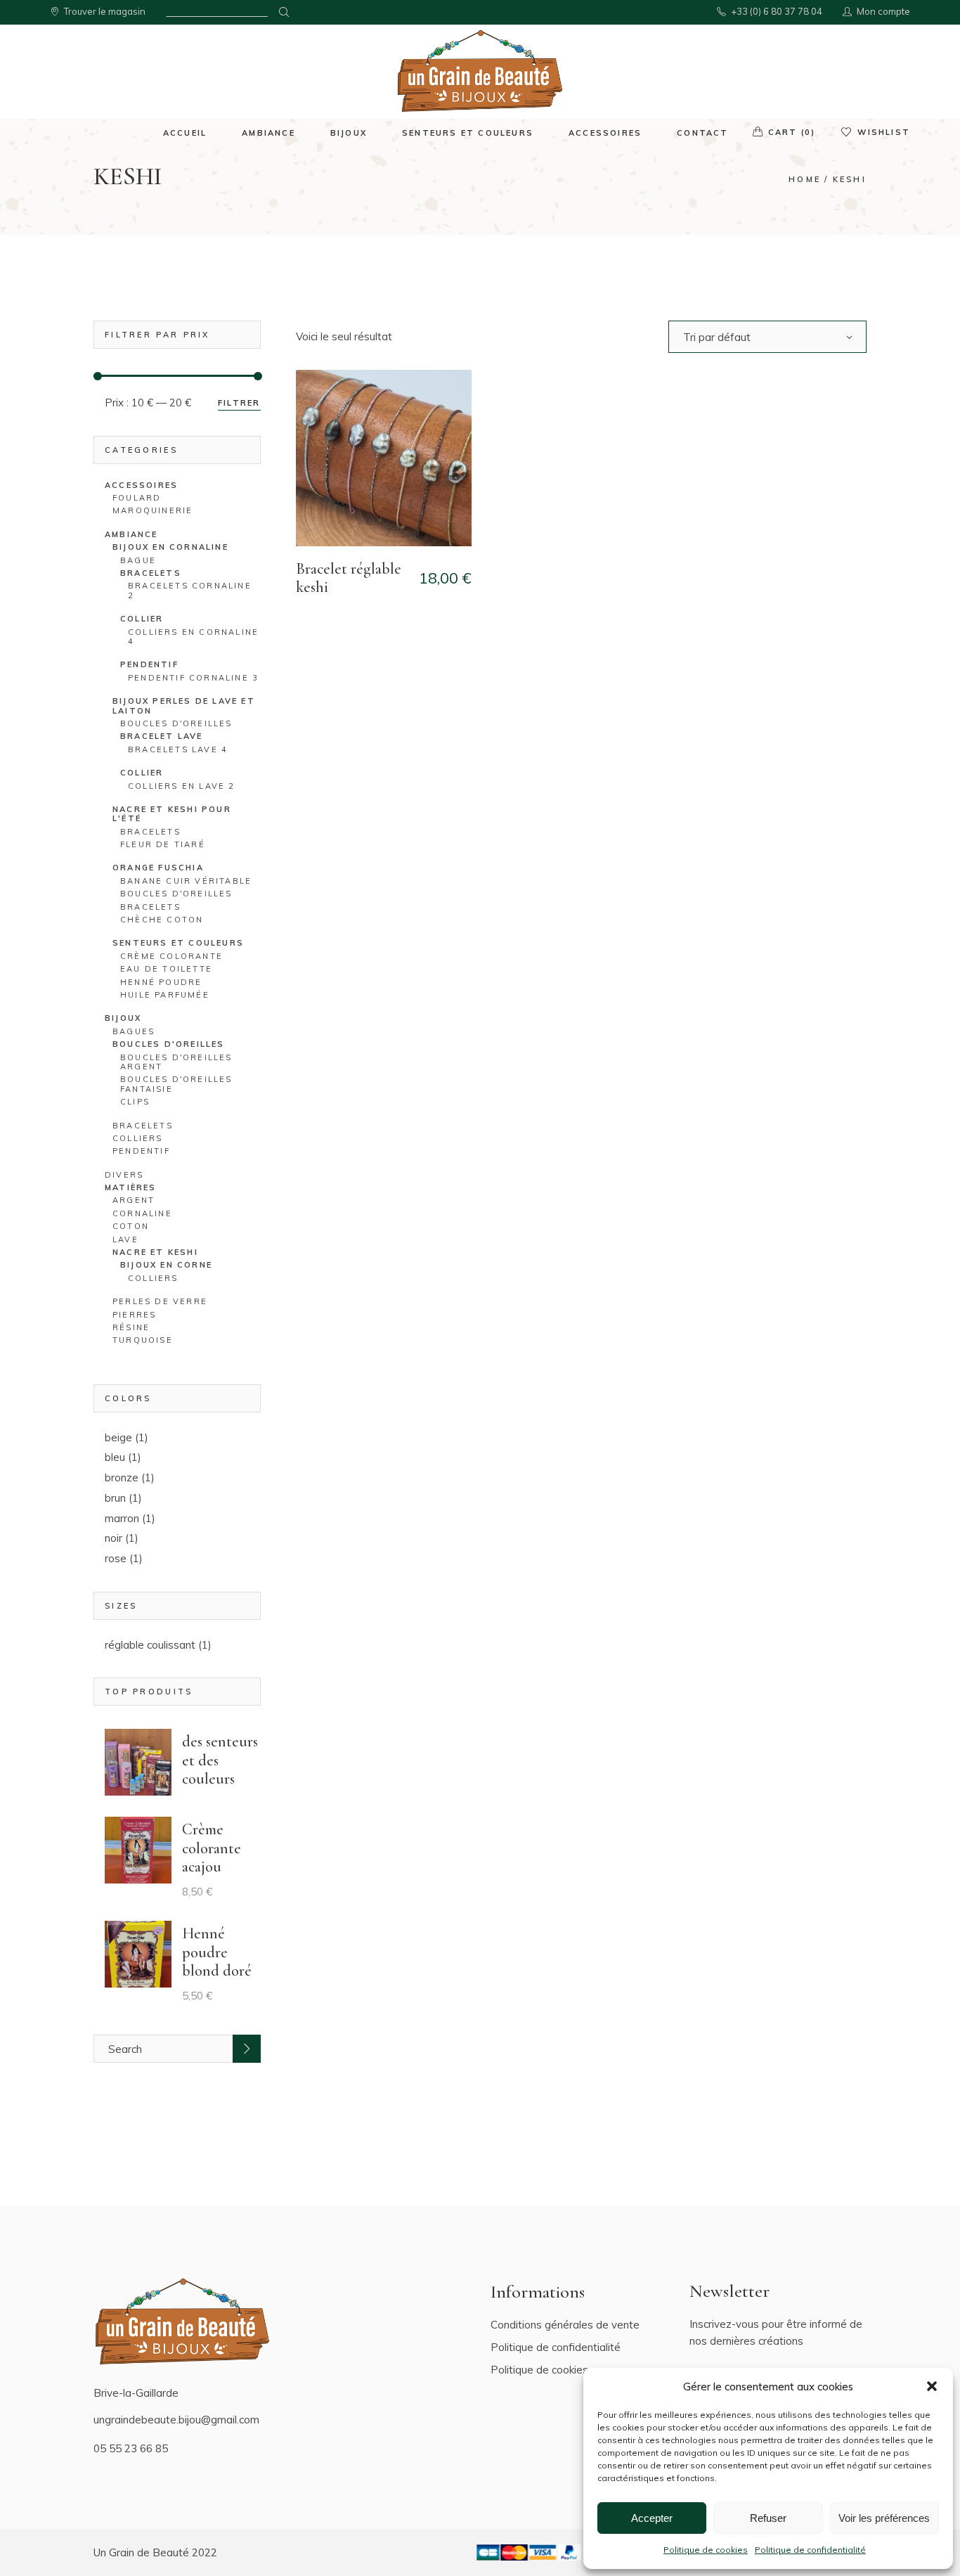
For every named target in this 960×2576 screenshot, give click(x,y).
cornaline (142, 1213)
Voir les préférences (884, 2518)
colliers (153, 1278)
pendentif (149, 664)
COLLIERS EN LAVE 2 (182, 786)
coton (131, 1226)
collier (142, 619)
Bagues (134, 1031)
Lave (125, 1239)
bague (138, 560)
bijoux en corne (166, 1265)
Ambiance (131, 534)
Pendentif (141, 1151)
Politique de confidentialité (810, 2550)
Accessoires (141, 485)
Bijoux (123, 1018)
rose (116, 1558)
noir (113, 1538)
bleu (115, 1457)
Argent (134, 1200)
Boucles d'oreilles (169, 1044)
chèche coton (162, 920)
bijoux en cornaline (170, 547)
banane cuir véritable (186, 881)
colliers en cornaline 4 (193, 637)
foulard (137, 498)
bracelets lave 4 (178, 749)
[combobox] (767, 337)
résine (131, 1327)
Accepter (652, 2518)
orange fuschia (158, 868)
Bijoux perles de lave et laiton (184, 706)
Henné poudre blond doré (217, 1952)
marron (122, 1518)
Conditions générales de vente (565, 2325)
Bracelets (143, 1126)
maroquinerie (153, 510)
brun (115, 1498)
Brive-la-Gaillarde (136, 2393)
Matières (131, 1187)
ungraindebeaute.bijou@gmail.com (176, 2420)
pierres (134, 1315)
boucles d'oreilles (176, 723)
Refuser (768, 2518)
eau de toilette (166, 969)
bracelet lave (162, 736)
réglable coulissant (150, 1645)
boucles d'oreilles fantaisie (176, 1084)
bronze (122, 1477)
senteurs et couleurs (178, 943)
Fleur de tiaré (163, 844)
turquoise (143, 1340)
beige (118, 1437)
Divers (124, 1175)
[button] (932, 2386)
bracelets (151, 573)
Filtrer (239, 403)
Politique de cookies (706, 2550)
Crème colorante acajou (212, 1848)
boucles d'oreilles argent (176, 1062)
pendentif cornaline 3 (193, 678)
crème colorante (171, 956)
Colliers (138, 1138)
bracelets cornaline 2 (190, 590)
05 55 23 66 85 (131, 2448)
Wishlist (884, 132)
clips (135, 1102)
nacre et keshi (155, 1252)
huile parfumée (165, 995)
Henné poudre (161, 982)
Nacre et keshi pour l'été (172, 814)
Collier (142, 773)
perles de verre (160, 1301)
